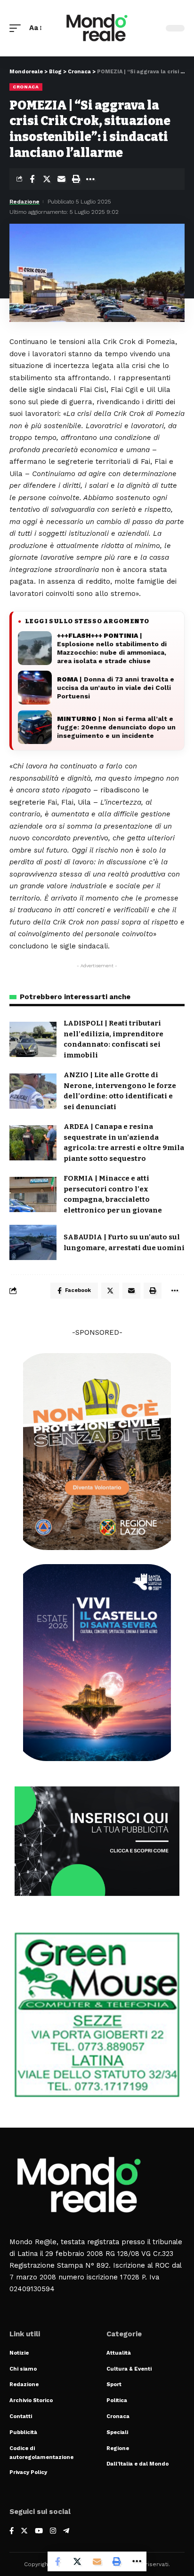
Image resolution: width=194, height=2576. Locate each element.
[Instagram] (53, 2532)
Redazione (24, 202)
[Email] (61, 179)
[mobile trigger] (17, 28)
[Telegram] (66, 2532)
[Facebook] (12, 2532)
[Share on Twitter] (47, 179)
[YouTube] (39, 2532)
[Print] (76, 179)
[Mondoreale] (97, 28)
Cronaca (26, 87)
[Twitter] (24, 2532)
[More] (90, 179)
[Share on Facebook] (32, 179)
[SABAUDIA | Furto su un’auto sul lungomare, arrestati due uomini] (33, 1242)
